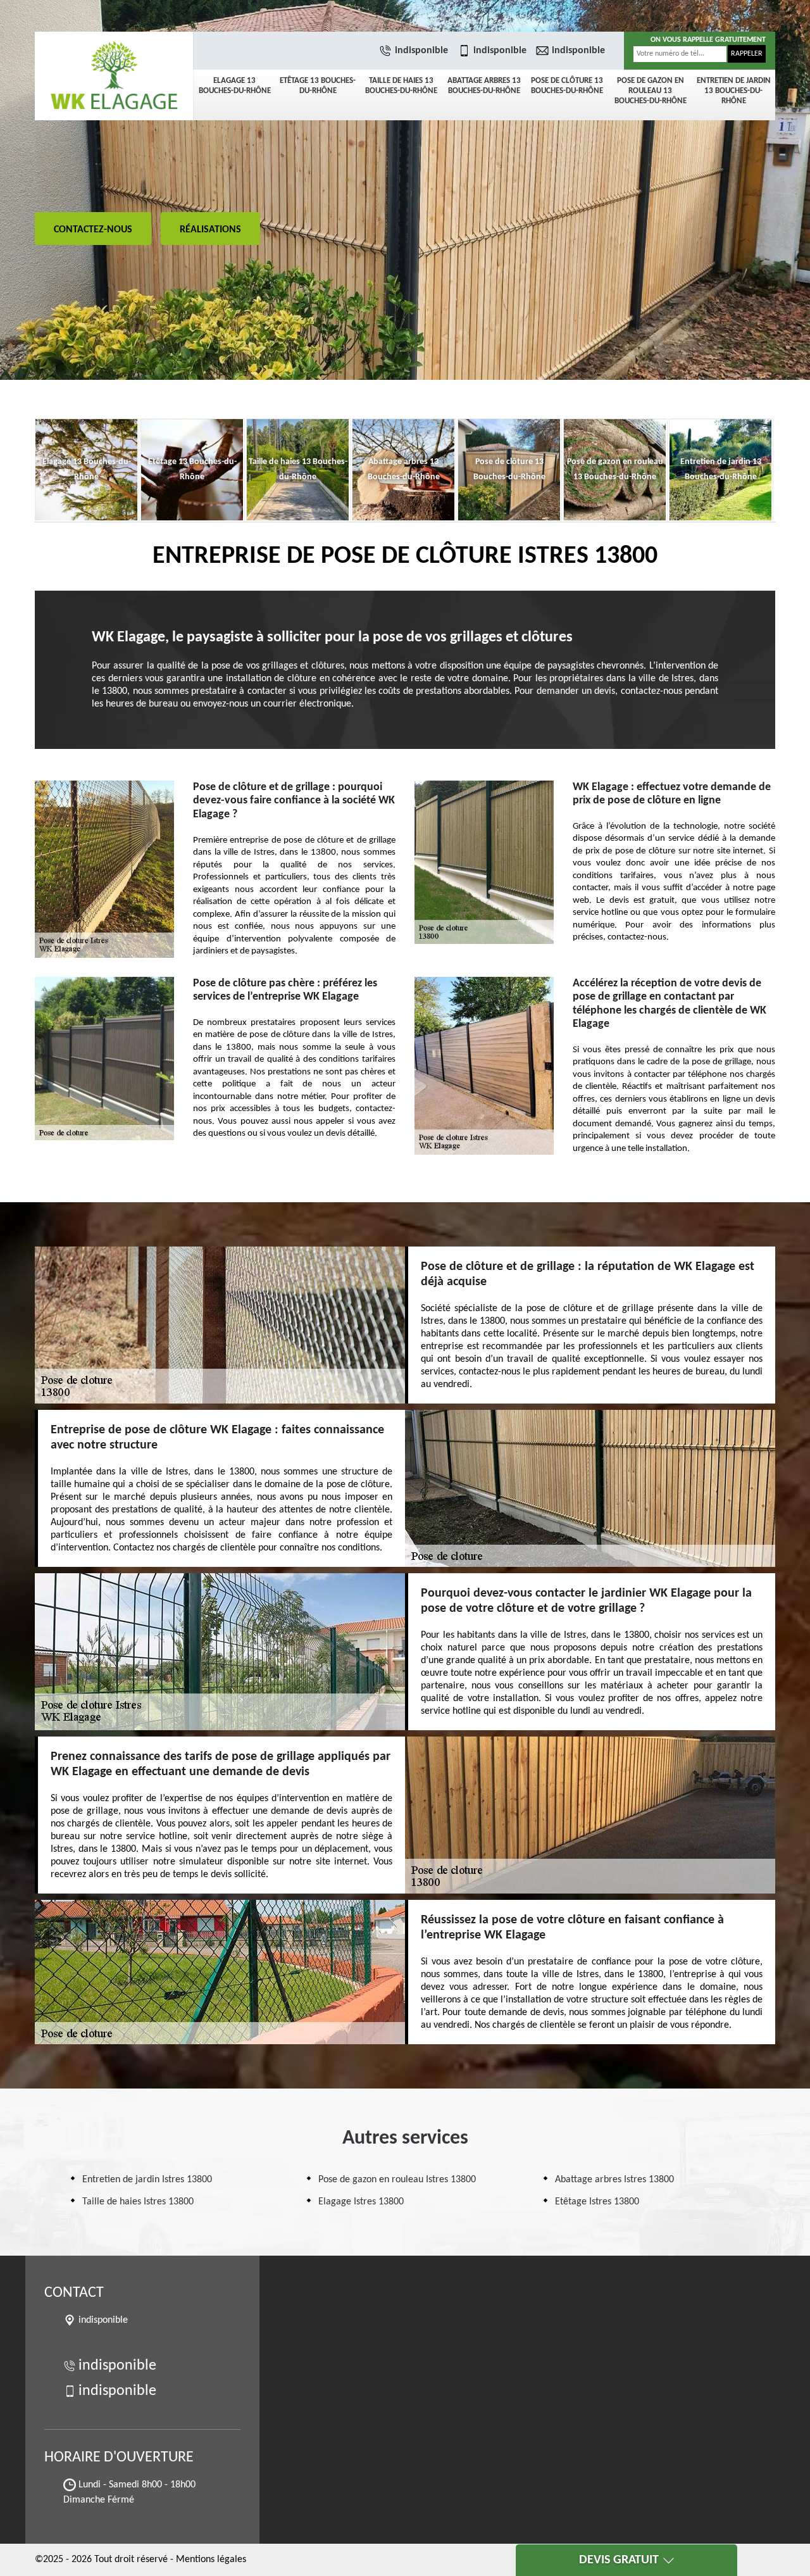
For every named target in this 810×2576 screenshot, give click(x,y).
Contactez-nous (93, 230)
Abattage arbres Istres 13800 (614, 2180)
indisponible (421, 51)
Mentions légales (211, 2560)
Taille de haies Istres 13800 (138, 2202)
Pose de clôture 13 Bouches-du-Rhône (567, 86)
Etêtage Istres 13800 (597, 2202)
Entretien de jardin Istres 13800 (147, 2180)
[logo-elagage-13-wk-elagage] (114, 76)
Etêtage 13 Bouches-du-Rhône (318, 86)
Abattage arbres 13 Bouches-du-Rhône (484, 86)
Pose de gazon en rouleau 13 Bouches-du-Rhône (651, 91)
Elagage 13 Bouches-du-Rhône (235, 86)
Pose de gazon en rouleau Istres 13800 (397, 2180)
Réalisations (210, 230)
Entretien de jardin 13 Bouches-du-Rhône (734, 91)
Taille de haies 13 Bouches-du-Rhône (401, 86)
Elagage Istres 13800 (361, 2202)
